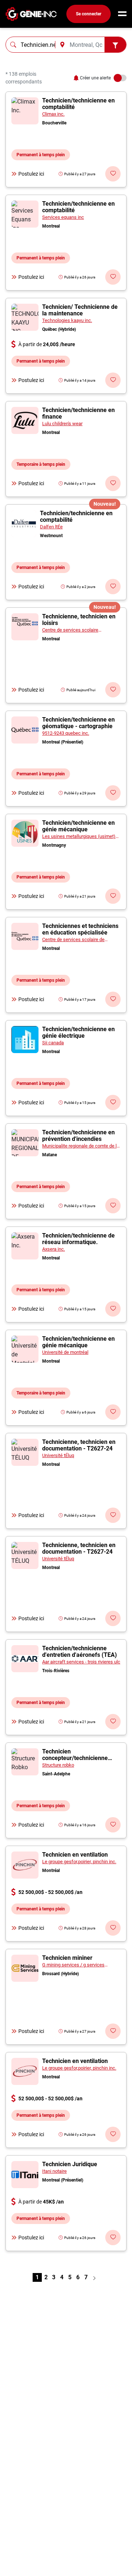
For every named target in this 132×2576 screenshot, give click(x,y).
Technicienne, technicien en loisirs (79, 620)
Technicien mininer (67, 1958)
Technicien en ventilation (75, 1855)
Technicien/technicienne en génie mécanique (78, 826)
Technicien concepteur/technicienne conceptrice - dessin (75, 1758)
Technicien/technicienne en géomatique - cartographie (78, 723)
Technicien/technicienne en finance (78, 413)
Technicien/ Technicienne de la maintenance (80, 310)
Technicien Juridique (70, 2164)
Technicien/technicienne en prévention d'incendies (78, 1136)
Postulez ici (31, 174)
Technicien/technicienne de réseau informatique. (78, 1239)
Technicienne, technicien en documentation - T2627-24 (79, 1445)
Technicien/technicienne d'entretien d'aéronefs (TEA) (80, 1652)
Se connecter (89, 14)
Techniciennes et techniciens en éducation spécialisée (80, 929)
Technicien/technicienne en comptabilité (78, 104)
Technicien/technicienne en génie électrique (78, 1032)
